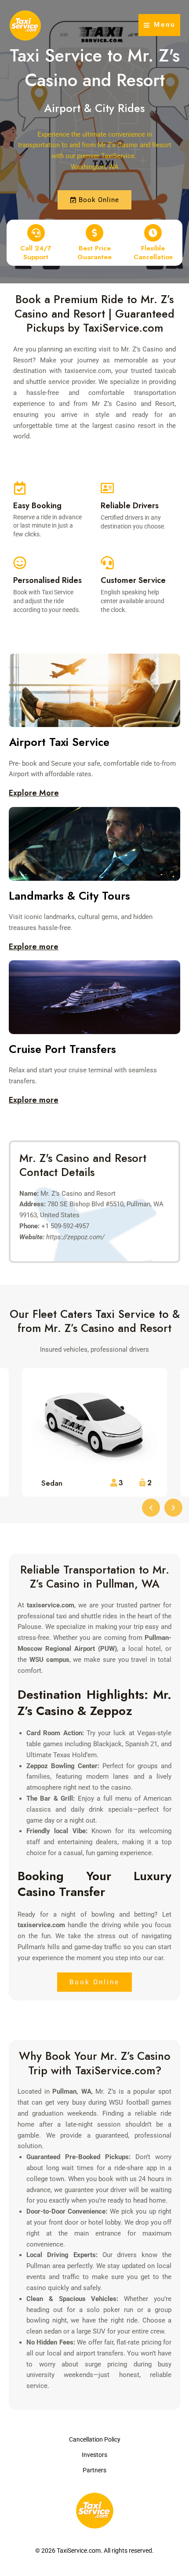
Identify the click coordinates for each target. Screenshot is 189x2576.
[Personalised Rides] (20, 563)
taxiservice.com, (89, 371)
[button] (151, 1507)
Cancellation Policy (95, 2439)
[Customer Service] (107, 563)
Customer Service (133, 580)
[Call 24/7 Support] (36, 233)
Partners (94, 2470)
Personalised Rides (47, 580)
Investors (94, 2455)
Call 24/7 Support (36, 253)
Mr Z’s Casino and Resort (133, 404)
